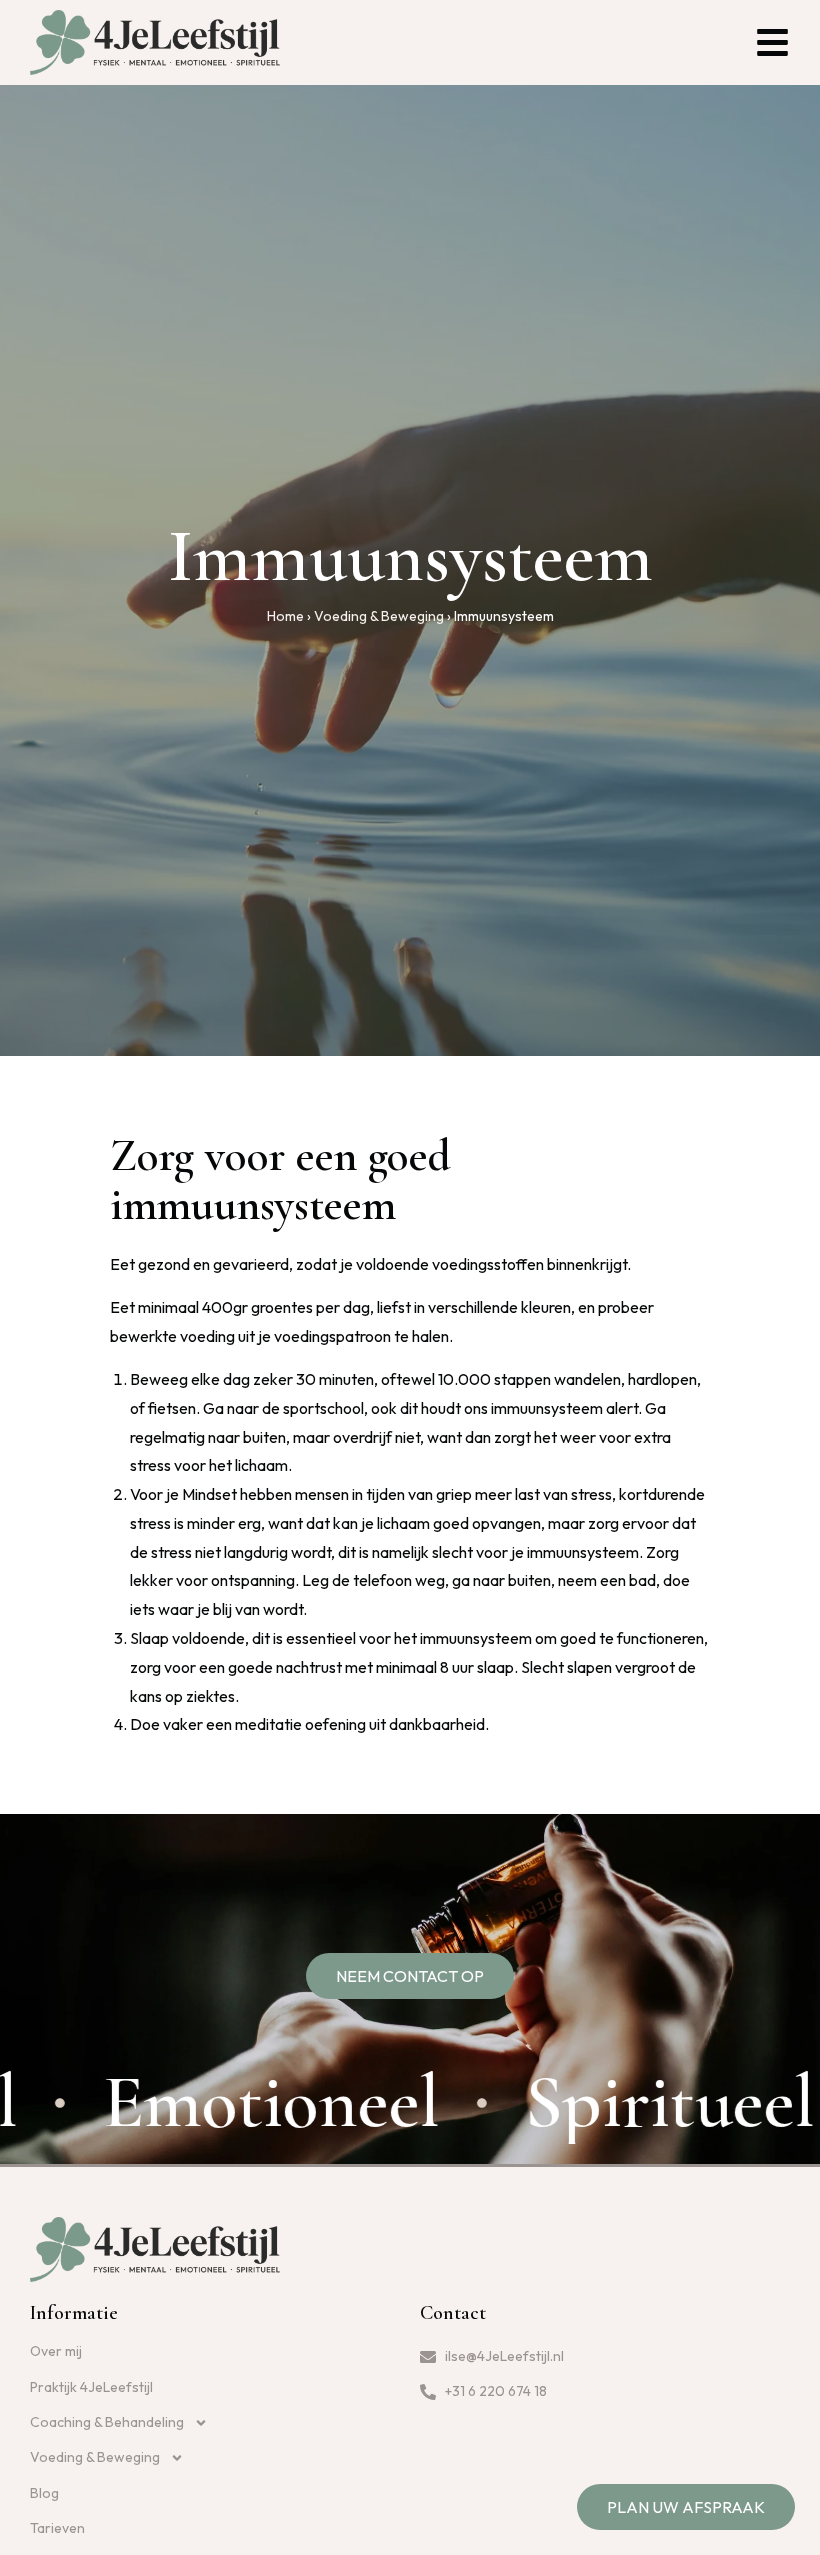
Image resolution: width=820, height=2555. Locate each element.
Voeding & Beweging (379, 616)
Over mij (56, 2351)
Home (285, 616)
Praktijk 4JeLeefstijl (91, 2387)
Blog (44, 2493)
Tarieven (57, 2528)
